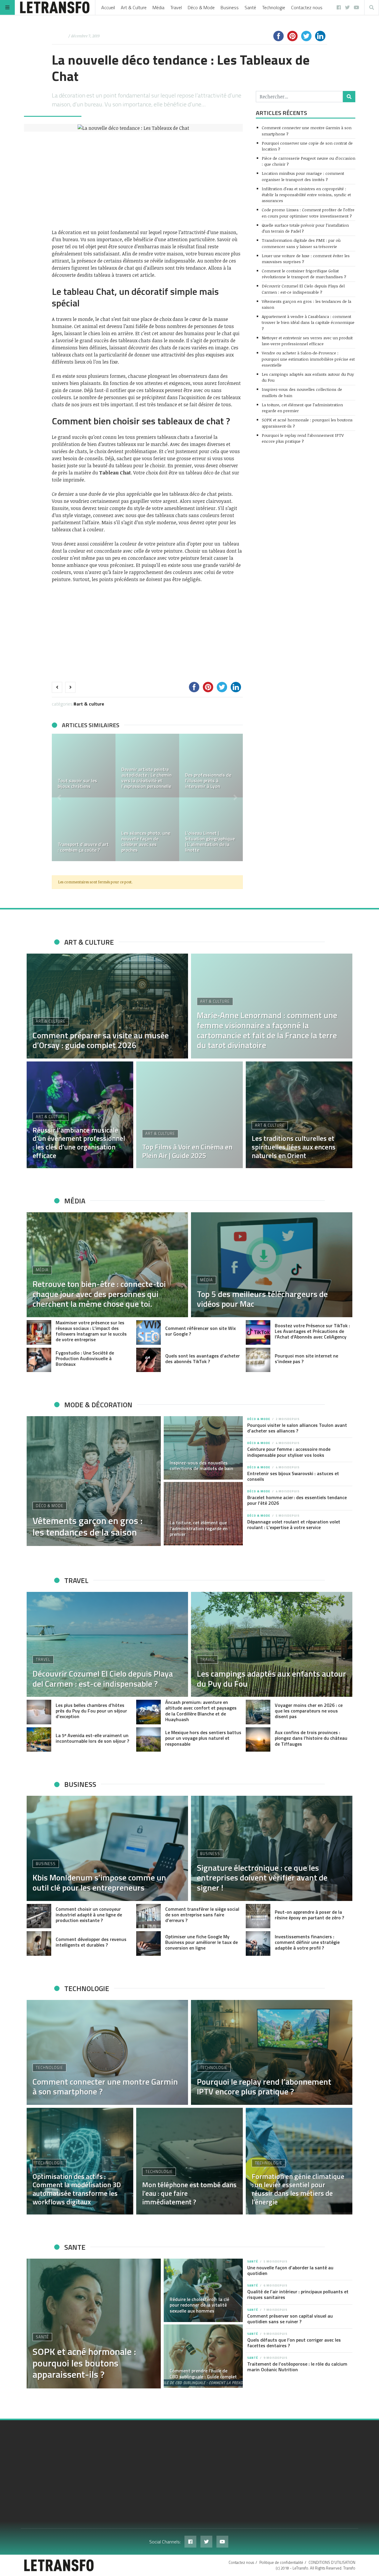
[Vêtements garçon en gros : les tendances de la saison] (94, 1481)
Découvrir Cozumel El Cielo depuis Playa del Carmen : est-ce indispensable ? (303, 289)
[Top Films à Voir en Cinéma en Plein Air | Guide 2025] (189, 1115)
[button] (59, 797)
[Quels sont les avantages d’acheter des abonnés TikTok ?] (148, 1360)
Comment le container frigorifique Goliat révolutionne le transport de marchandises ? (304, 274)
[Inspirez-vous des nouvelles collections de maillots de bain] (203, 1448)
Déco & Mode (201, 7)
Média (158, 7)
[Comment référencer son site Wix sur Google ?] (148, 1332)
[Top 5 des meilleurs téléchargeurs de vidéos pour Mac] (272, 1265)
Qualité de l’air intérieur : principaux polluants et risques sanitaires (298, 2294)
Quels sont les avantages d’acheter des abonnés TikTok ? (203, 1359)
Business (230, 7)
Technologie (274, 7)
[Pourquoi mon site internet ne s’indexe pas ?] (258, 1360)
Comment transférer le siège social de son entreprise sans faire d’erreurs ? (202, 1915)
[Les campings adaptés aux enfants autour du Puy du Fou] (272, 1644)
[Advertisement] (147, 180)
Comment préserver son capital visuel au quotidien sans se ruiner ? (290, 2319)
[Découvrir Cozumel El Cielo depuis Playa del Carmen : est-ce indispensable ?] (107, 1644)
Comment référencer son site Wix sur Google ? (200, 1331)
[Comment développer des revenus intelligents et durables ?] (39, 1943)
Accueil (108, 7)
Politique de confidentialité (281, 2562)
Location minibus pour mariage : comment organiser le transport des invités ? (303, 176)
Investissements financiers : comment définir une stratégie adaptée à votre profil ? (307, 1942)
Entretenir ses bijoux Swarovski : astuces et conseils (293, 1476)
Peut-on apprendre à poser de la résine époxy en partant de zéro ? (309, 1915)
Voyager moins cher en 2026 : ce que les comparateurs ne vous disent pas (309, 1711)
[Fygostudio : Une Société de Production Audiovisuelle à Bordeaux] (39, 1360)
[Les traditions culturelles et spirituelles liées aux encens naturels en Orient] (299, 1115)
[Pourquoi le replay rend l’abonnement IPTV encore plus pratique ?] (272, 2052)
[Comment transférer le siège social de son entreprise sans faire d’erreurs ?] (148, 1916)
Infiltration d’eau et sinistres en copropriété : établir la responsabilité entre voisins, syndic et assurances (306, 195)
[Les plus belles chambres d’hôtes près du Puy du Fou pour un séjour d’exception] (39, 1712)
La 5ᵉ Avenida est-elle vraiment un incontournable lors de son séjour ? (92, 1738)
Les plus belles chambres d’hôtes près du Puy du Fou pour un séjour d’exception (91, 1711)
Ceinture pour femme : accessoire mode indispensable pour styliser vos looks (289, 1452)
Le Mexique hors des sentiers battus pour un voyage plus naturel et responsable (203, 1738)
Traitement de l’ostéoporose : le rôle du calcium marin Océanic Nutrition (297, 2367)
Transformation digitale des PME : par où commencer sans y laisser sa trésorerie (301, 243)
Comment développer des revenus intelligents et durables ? (91, 1942)
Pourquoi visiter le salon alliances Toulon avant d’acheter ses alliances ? (297, 1428)
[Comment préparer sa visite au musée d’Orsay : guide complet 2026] (147, 829)
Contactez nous (307, 7)
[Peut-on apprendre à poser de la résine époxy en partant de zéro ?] (258, 1916)
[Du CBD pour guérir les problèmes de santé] (211, 766)
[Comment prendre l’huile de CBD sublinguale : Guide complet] (203, 2356)
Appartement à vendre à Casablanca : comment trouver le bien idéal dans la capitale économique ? (308, 322)
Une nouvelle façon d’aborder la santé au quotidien (290, 2270)
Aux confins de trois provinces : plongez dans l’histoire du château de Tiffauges (311, 1738)
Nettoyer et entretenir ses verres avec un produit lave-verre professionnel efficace (307, 341)
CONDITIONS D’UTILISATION (332, 2562)
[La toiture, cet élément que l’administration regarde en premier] (203, 1514)
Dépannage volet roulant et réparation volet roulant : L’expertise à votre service (294, 1524)
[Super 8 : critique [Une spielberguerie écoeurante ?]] (84, 829)
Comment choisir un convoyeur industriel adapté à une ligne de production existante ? (89, 1915)
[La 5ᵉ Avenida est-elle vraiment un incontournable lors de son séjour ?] (39, 1740)
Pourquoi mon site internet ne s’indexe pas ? (306, 1359)
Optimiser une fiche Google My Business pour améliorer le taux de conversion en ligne (201, 1942)
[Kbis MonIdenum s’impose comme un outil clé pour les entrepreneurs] (107, 1848)
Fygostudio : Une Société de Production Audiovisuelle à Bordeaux (85, 1358)
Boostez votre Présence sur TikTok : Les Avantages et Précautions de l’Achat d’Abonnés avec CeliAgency (312, 1331)
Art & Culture (134, 7)
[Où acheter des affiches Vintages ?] (147, 766)
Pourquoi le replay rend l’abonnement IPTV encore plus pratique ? (303, 438)
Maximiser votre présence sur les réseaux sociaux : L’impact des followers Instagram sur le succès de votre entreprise (91, 1331)
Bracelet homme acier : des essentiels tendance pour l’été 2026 (297, 1500)
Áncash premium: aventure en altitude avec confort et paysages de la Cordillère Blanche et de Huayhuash (201, 1711)
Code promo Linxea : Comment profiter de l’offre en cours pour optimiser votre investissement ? (308, 213)
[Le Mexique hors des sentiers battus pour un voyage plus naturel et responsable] (148, 1740)
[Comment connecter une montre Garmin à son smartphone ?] (107, 2052)
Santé (250, 7)
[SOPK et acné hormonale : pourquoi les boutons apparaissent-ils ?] (94, 2324)
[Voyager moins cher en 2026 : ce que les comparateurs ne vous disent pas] (258, 1712)
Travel (176, 7)
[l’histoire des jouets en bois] (84, 766)
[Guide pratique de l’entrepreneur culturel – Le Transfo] (211, 829)
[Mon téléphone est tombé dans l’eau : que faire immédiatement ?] (189, 2161)
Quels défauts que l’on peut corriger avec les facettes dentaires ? (294, 2343)
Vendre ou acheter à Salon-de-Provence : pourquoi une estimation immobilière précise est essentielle (308, 359)
